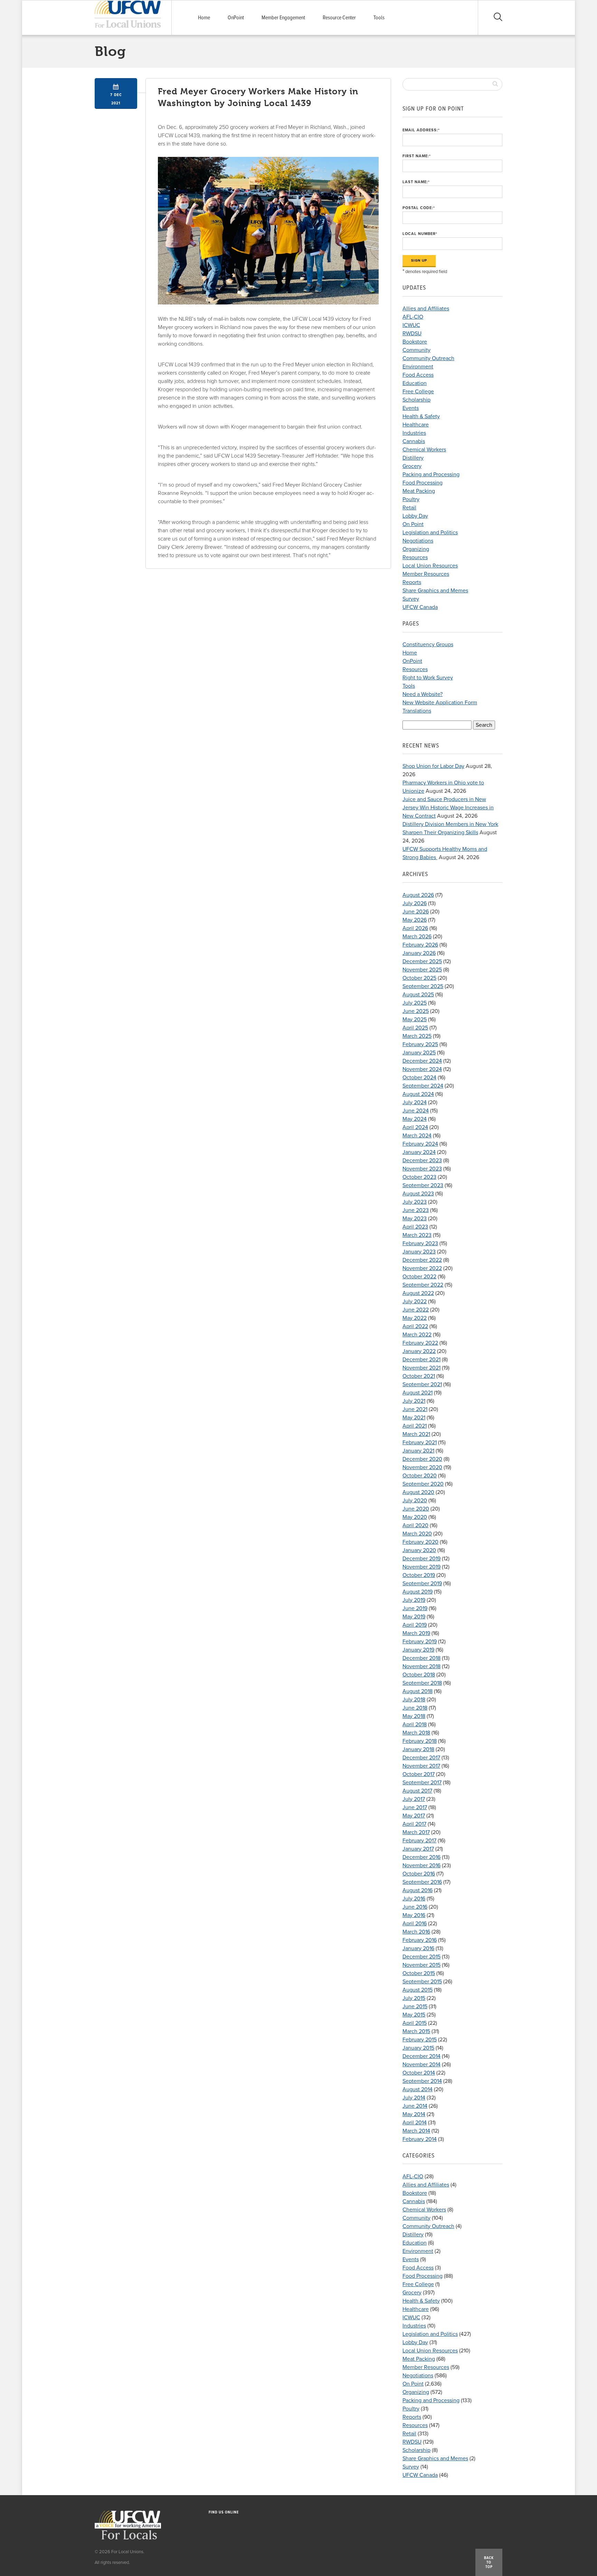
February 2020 (420, 1542)
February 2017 (419, 1841)
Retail (409, 508)
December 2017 (421, 1758)
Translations (417, 711)
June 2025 (416, 1011)
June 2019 (415, 1608)
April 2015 (415, 2023)
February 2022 (420, 1343)
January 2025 (419, 1053)
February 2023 (420, 1243)
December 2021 (421, 1360)
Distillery (413, 458)
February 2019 (420, 1642)
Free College (418, 392)
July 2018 (414, 1700)
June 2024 (416, 1111)
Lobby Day (415, 516)
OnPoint (236, 18)
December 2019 (421, 1559)
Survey (411, 599)
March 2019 (416, 1633)
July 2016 (414, 1899)
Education (415, 383)
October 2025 (419, 978)
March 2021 (416, 1434)
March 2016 (416, 1932)
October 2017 (419, 1774)
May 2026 (415, 920)
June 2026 (416, 912)
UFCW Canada (420, 607)
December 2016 (421, 1857)
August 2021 (418, 1393)
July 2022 (415, 1301)
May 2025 (415, 1019)
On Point (413, 524)
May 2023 (415, 1219)
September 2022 (423, 1285)
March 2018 (416, 1733)
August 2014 (418, 2089)
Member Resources (426, 574)
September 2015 (422, 1982)
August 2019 (418, 1592)
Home (204, 18)
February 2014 (420, 2139)
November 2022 (422, 1268)
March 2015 (416, 2031)
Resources (415, 557)
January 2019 (418, 1650)
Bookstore (415, 342)
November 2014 (421, 2065)
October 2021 (419, 1376)
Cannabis (414, 441)
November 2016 (421, 1865)
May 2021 (414, 1418)
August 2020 (418, 1492)
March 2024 (417, 1136)
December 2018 (421, 1658)
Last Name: (416, 182)
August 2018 (418, 1691)
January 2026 (419, 953)
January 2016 (418, 1948)
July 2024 (415, 1102)
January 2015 (418, 2048)
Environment (418, 367)
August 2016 (418, 1890)
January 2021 (418, 1451)
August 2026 (418, 895)
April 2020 (415, 1525)
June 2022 (416, 1310)
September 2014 (422, 2081)
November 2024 (422, 1069)
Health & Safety (421, 416)
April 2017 (414, 1824)
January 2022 (419, 1351)
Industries (414, 433)
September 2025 (423, 986)
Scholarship (416, 400)
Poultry (411, 499)
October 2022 (419, 1277)
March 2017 (416, 1832)
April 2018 (415, 1724)
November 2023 (422, 1169)
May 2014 (414, 2114)
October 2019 (419, 1575)
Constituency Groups (428, 645)
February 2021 (420, 1442)
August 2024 (418, 1094)
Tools (379, 18)
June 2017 (415, 1807)
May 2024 (415, 1119)
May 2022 (415, 1318)
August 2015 (418, 1990)
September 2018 (422, 1683)
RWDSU (412, 333)
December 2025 (422, 961)
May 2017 (414, 1816)
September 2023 (423, 1185)
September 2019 (422, 1583)
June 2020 (416, 1509)
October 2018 (419, 1675)
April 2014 (415, 2123)
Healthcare (416, 425)
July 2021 (414, 1401)
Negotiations (418, 541)
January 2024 (419, 1152)
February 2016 (420, 1940)
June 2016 (415, 1907)
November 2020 (422, 1467)
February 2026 (420, 945)
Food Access (418, 375)
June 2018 (415, 1708)
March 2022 (417, 1335)
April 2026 (415, 928)
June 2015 (415, 2006)
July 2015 (414, 1998)
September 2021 (422, 1384)
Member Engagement (283, 18)
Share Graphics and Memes (435, 591)
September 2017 (422, 1783)
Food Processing (423, 483)
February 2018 (420, 1741)
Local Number (420, 234)
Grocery (412, 466)
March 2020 (417, 1534)
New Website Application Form (440, 703)
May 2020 (415, 1517)
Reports (412, 582)
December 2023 (422, 1160)
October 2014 (419, 2073)
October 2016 (419, 1874)
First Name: (417, 156)
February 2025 (420, 1044)
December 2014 (421, 2056)
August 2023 (418, 1194)
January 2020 (419, 1550)
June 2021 (415, 1409)
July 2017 (414, 1799)
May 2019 (414, 1617)
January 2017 (418, 1849)
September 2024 (423, 1086)
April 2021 (415, 1426)
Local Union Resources (430, 566)
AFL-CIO (413, 317)
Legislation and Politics (430, 533)
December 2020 (422, 1459)
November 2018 (421, 1666)
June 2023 (416, 1210)
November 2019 (421, 1567)
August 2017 (417, 1791)
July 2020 (415, 1501)
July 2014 (414, 2098)
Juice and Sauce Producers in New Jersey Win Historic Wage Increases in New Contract (448, 808)
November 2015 (421, 1965)
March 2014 (416, 2131)
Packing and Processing (431, 474)
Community (416, 350)
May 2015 (414, 2015)
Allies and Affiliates (426, 309)
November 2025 (422, 970)
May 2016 (414, 1915)
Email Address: (421, 130)
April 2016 (415, 1924)
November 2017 (421, 1766)
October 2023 (419, 1177)
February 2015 (420, 2040)
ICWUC (411, 325)
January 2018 (418, 1749)
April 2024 (415, 1127)
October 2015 (419, 1973)
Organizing (416, 549)
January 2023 (419, 1252)
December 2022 (422, 1260)
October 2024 (419, 1078)
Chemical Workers (424, 450)
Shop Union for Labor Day (433, 766)
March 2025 (417, 1036)
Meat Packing (419, 491)
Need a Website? (423, 694)
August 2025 (418, 995)
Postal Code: (419, 208)
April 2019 (415, 1625)
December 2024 (422, 1061)
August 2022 (418, 1293)
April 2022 (415, 1326)
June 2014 (415, 2106)
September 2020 (423, 1484)
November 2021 (421, 1368)
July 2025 (415, 1003)
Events (411, 408)
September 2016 (422, 1882)
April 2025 (415, 1028)
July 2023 (415, 1202)
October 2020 (420, 1476)
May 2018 (414, 1716)
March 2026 (417, 937)
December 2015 (421, 1957)
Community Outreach (428, 358)
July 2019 (414, 1600)
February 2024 (420, 1144)
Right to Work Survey (428, 678)
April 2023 (415, 1227)
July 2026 (415, 903)
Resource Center (339, 18)
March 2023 (417, 1235)
